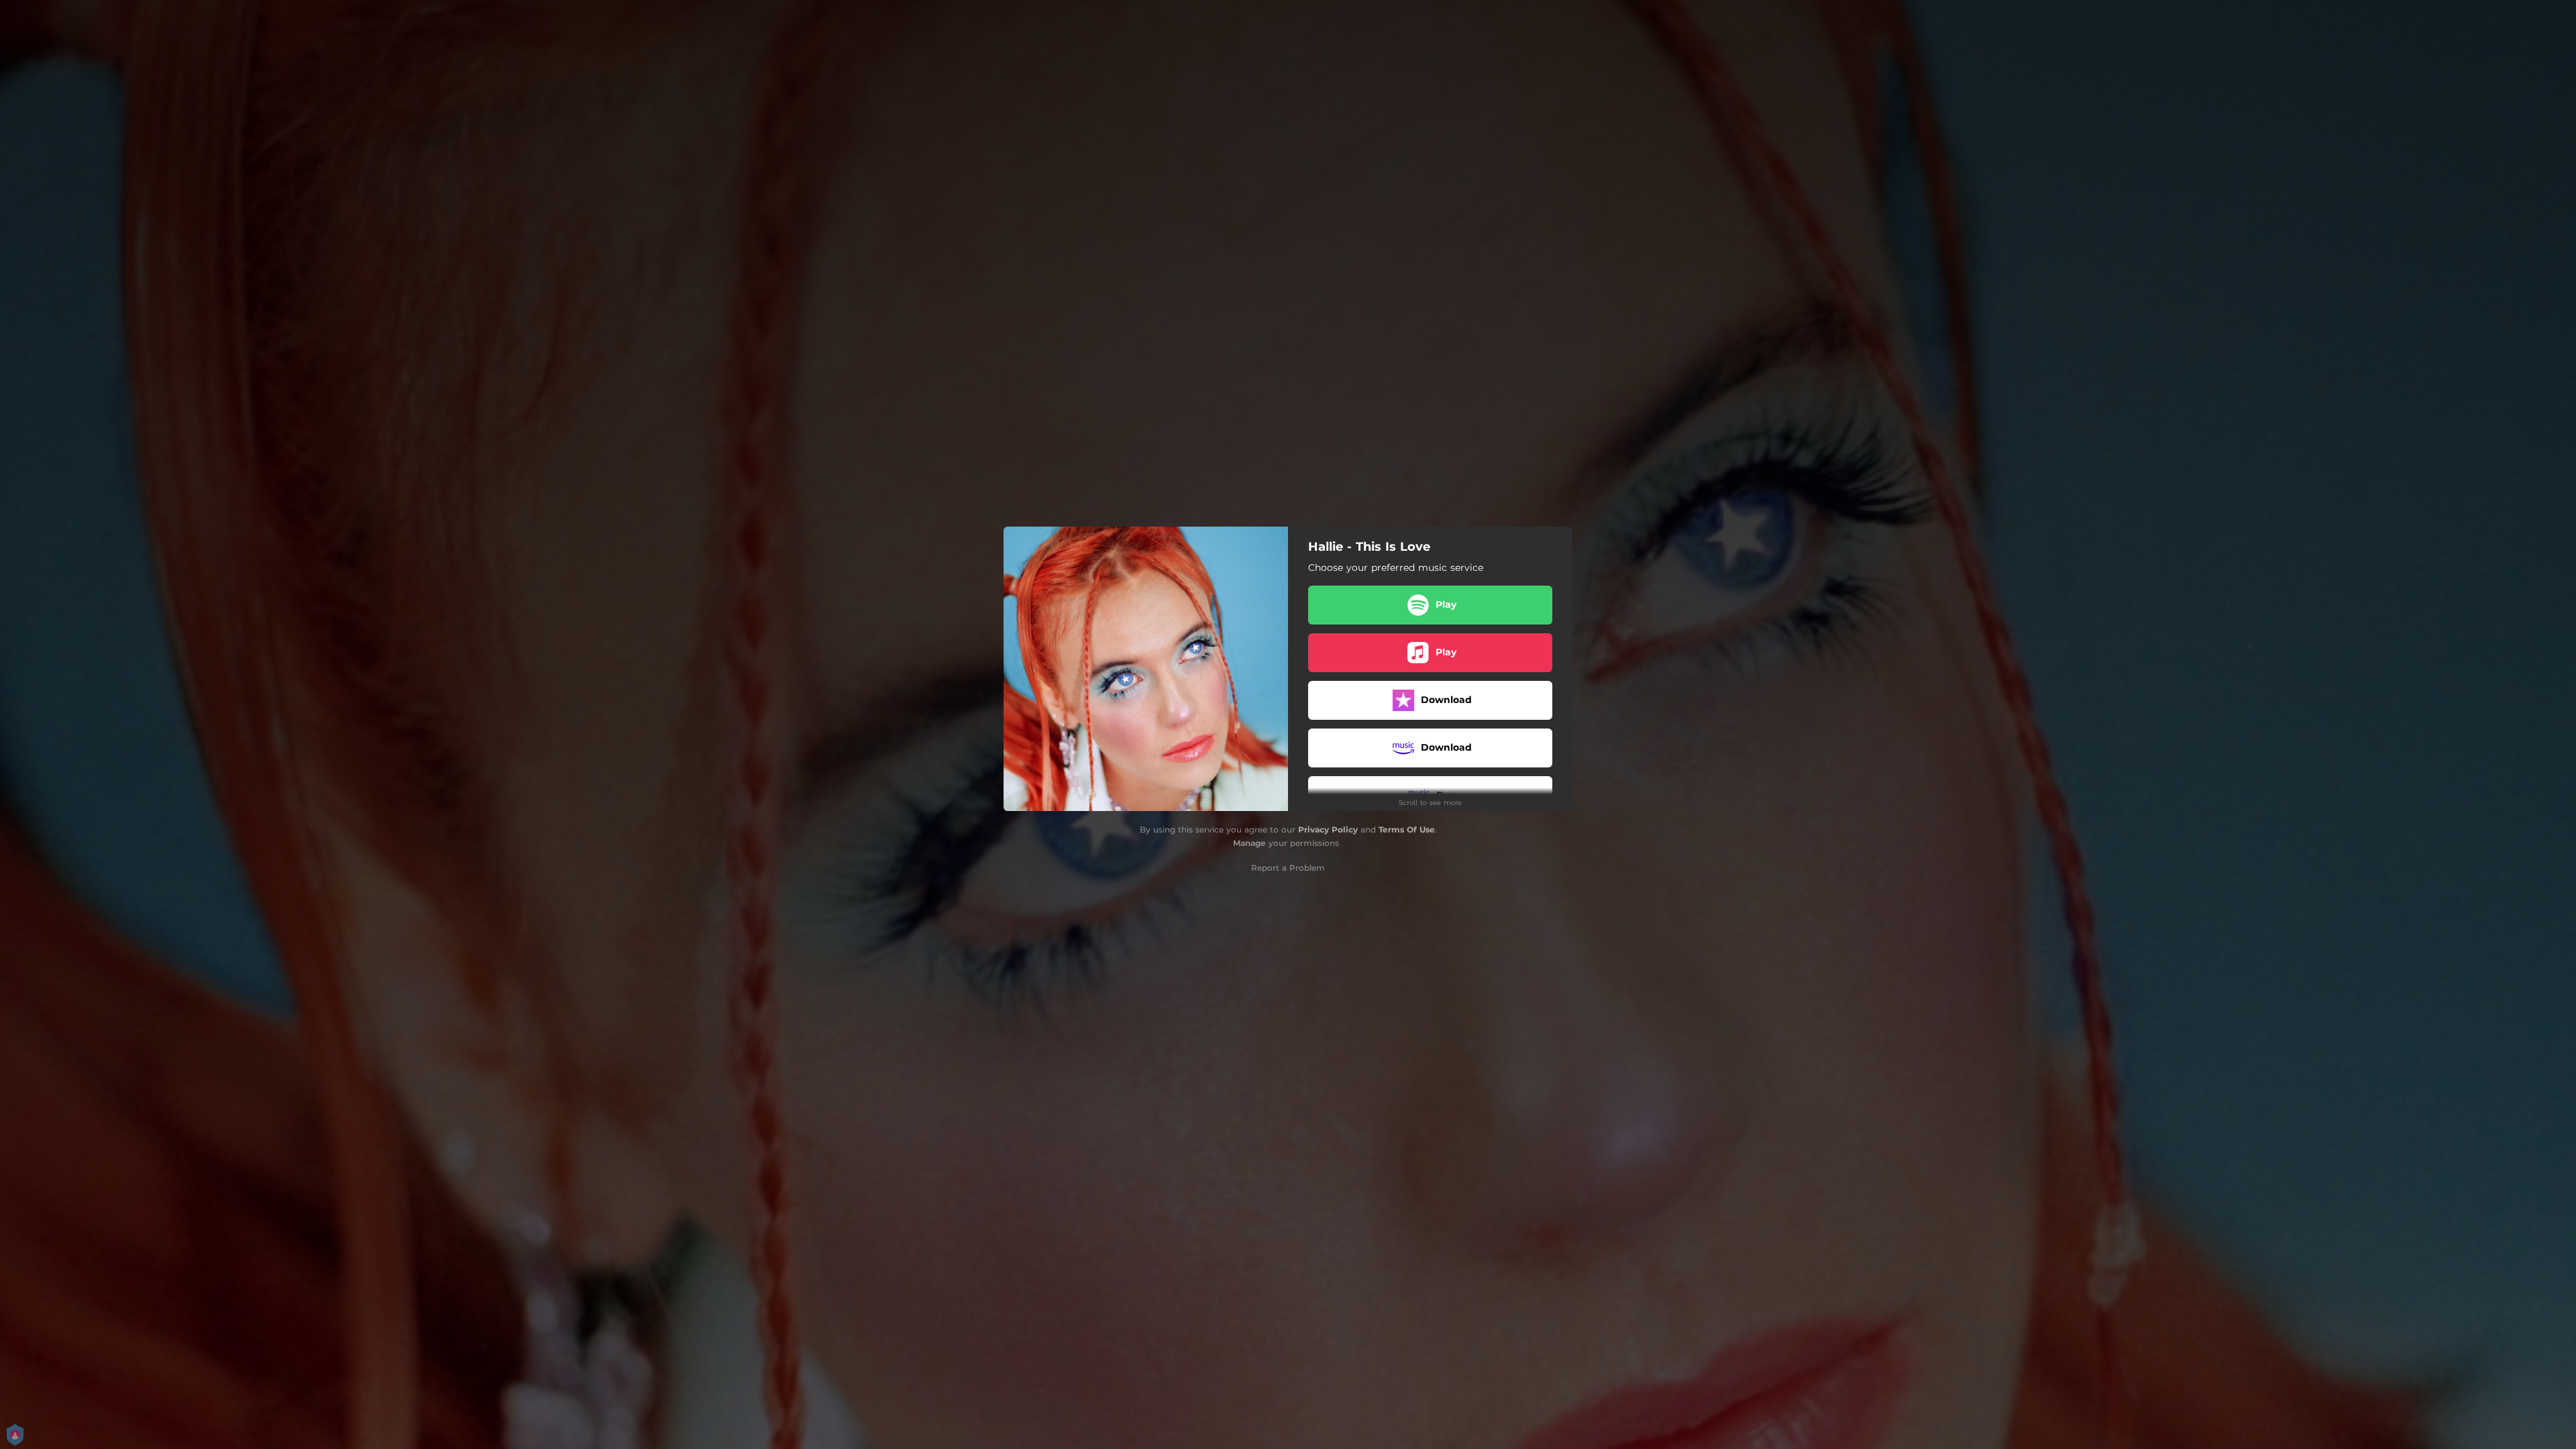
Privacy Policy (1328, 829)
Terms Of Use (1407, 829)
